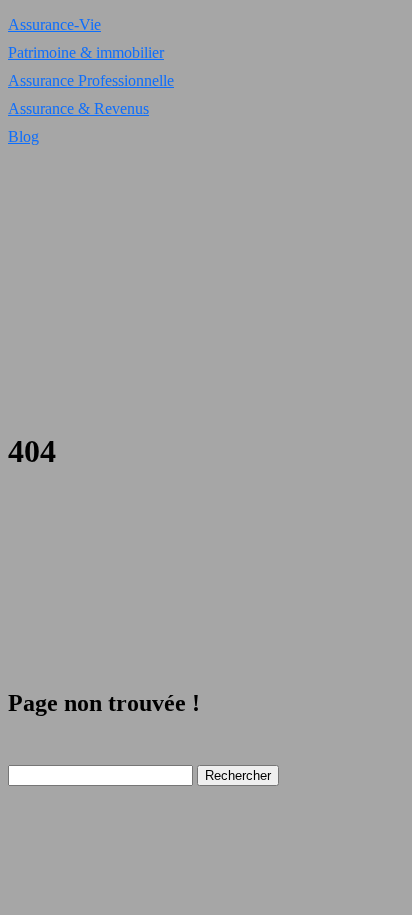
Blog (23, 136)
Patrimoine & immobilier (86, 52)
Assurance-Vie (54, 24)
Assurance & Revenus (78, 108)
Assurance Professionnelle (91, 80)
